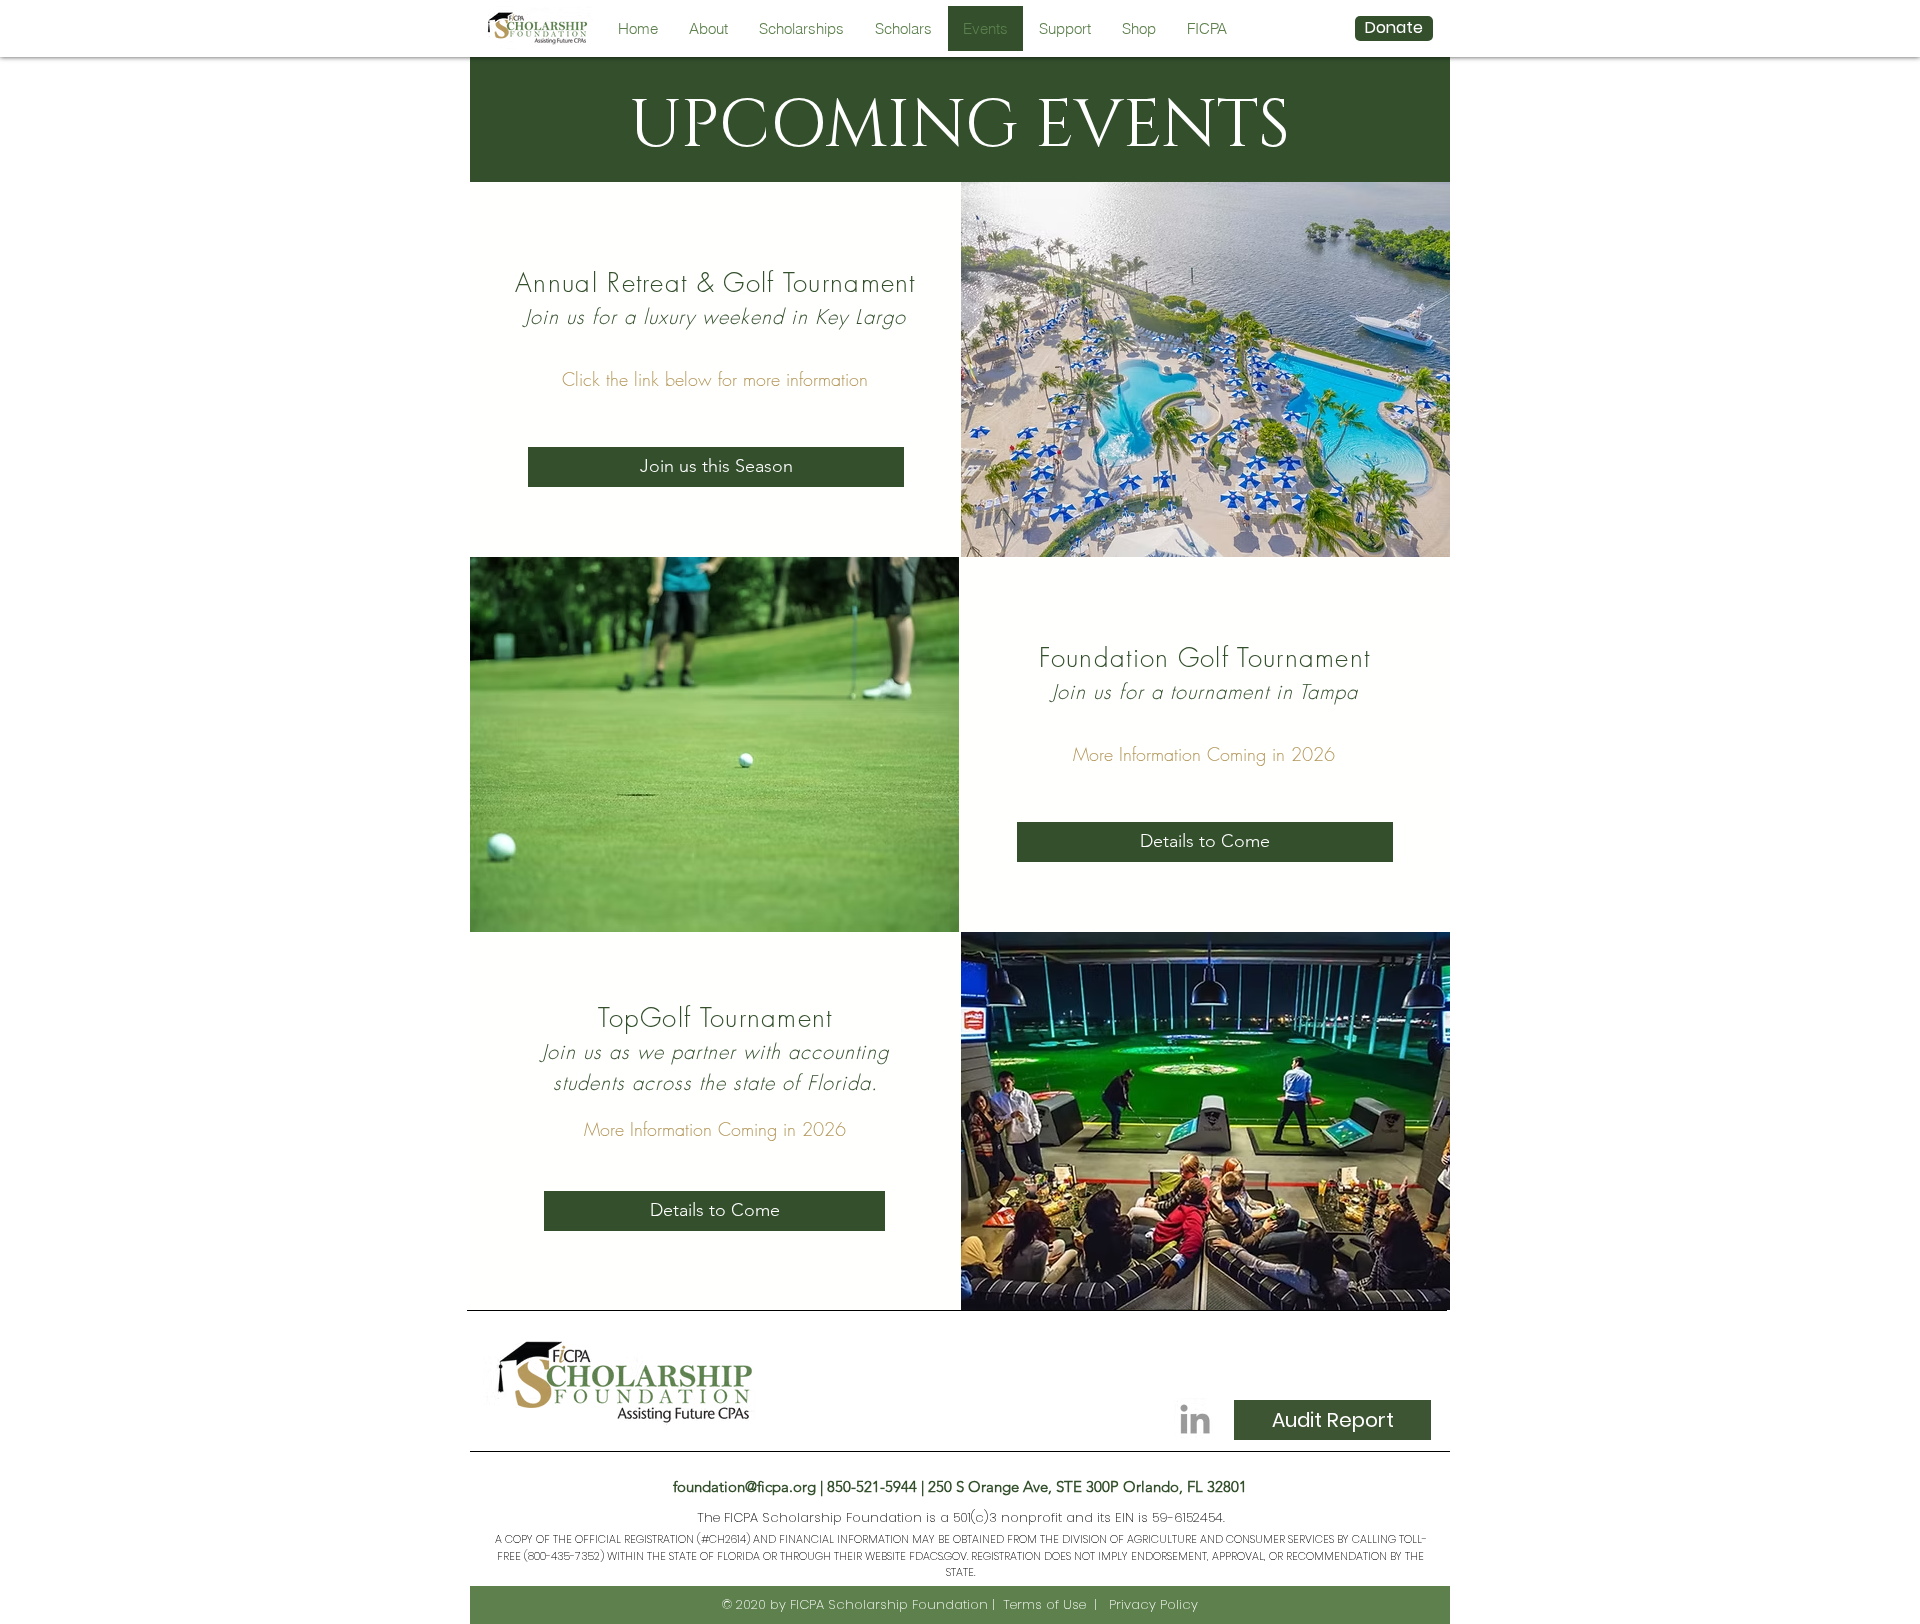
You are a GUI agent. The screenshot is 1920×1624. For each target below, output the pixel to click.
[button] (716, 467)
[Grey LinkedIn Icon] (1195, 1419)
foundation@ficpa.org (744, 1486)
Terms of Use (1044, 1604)
